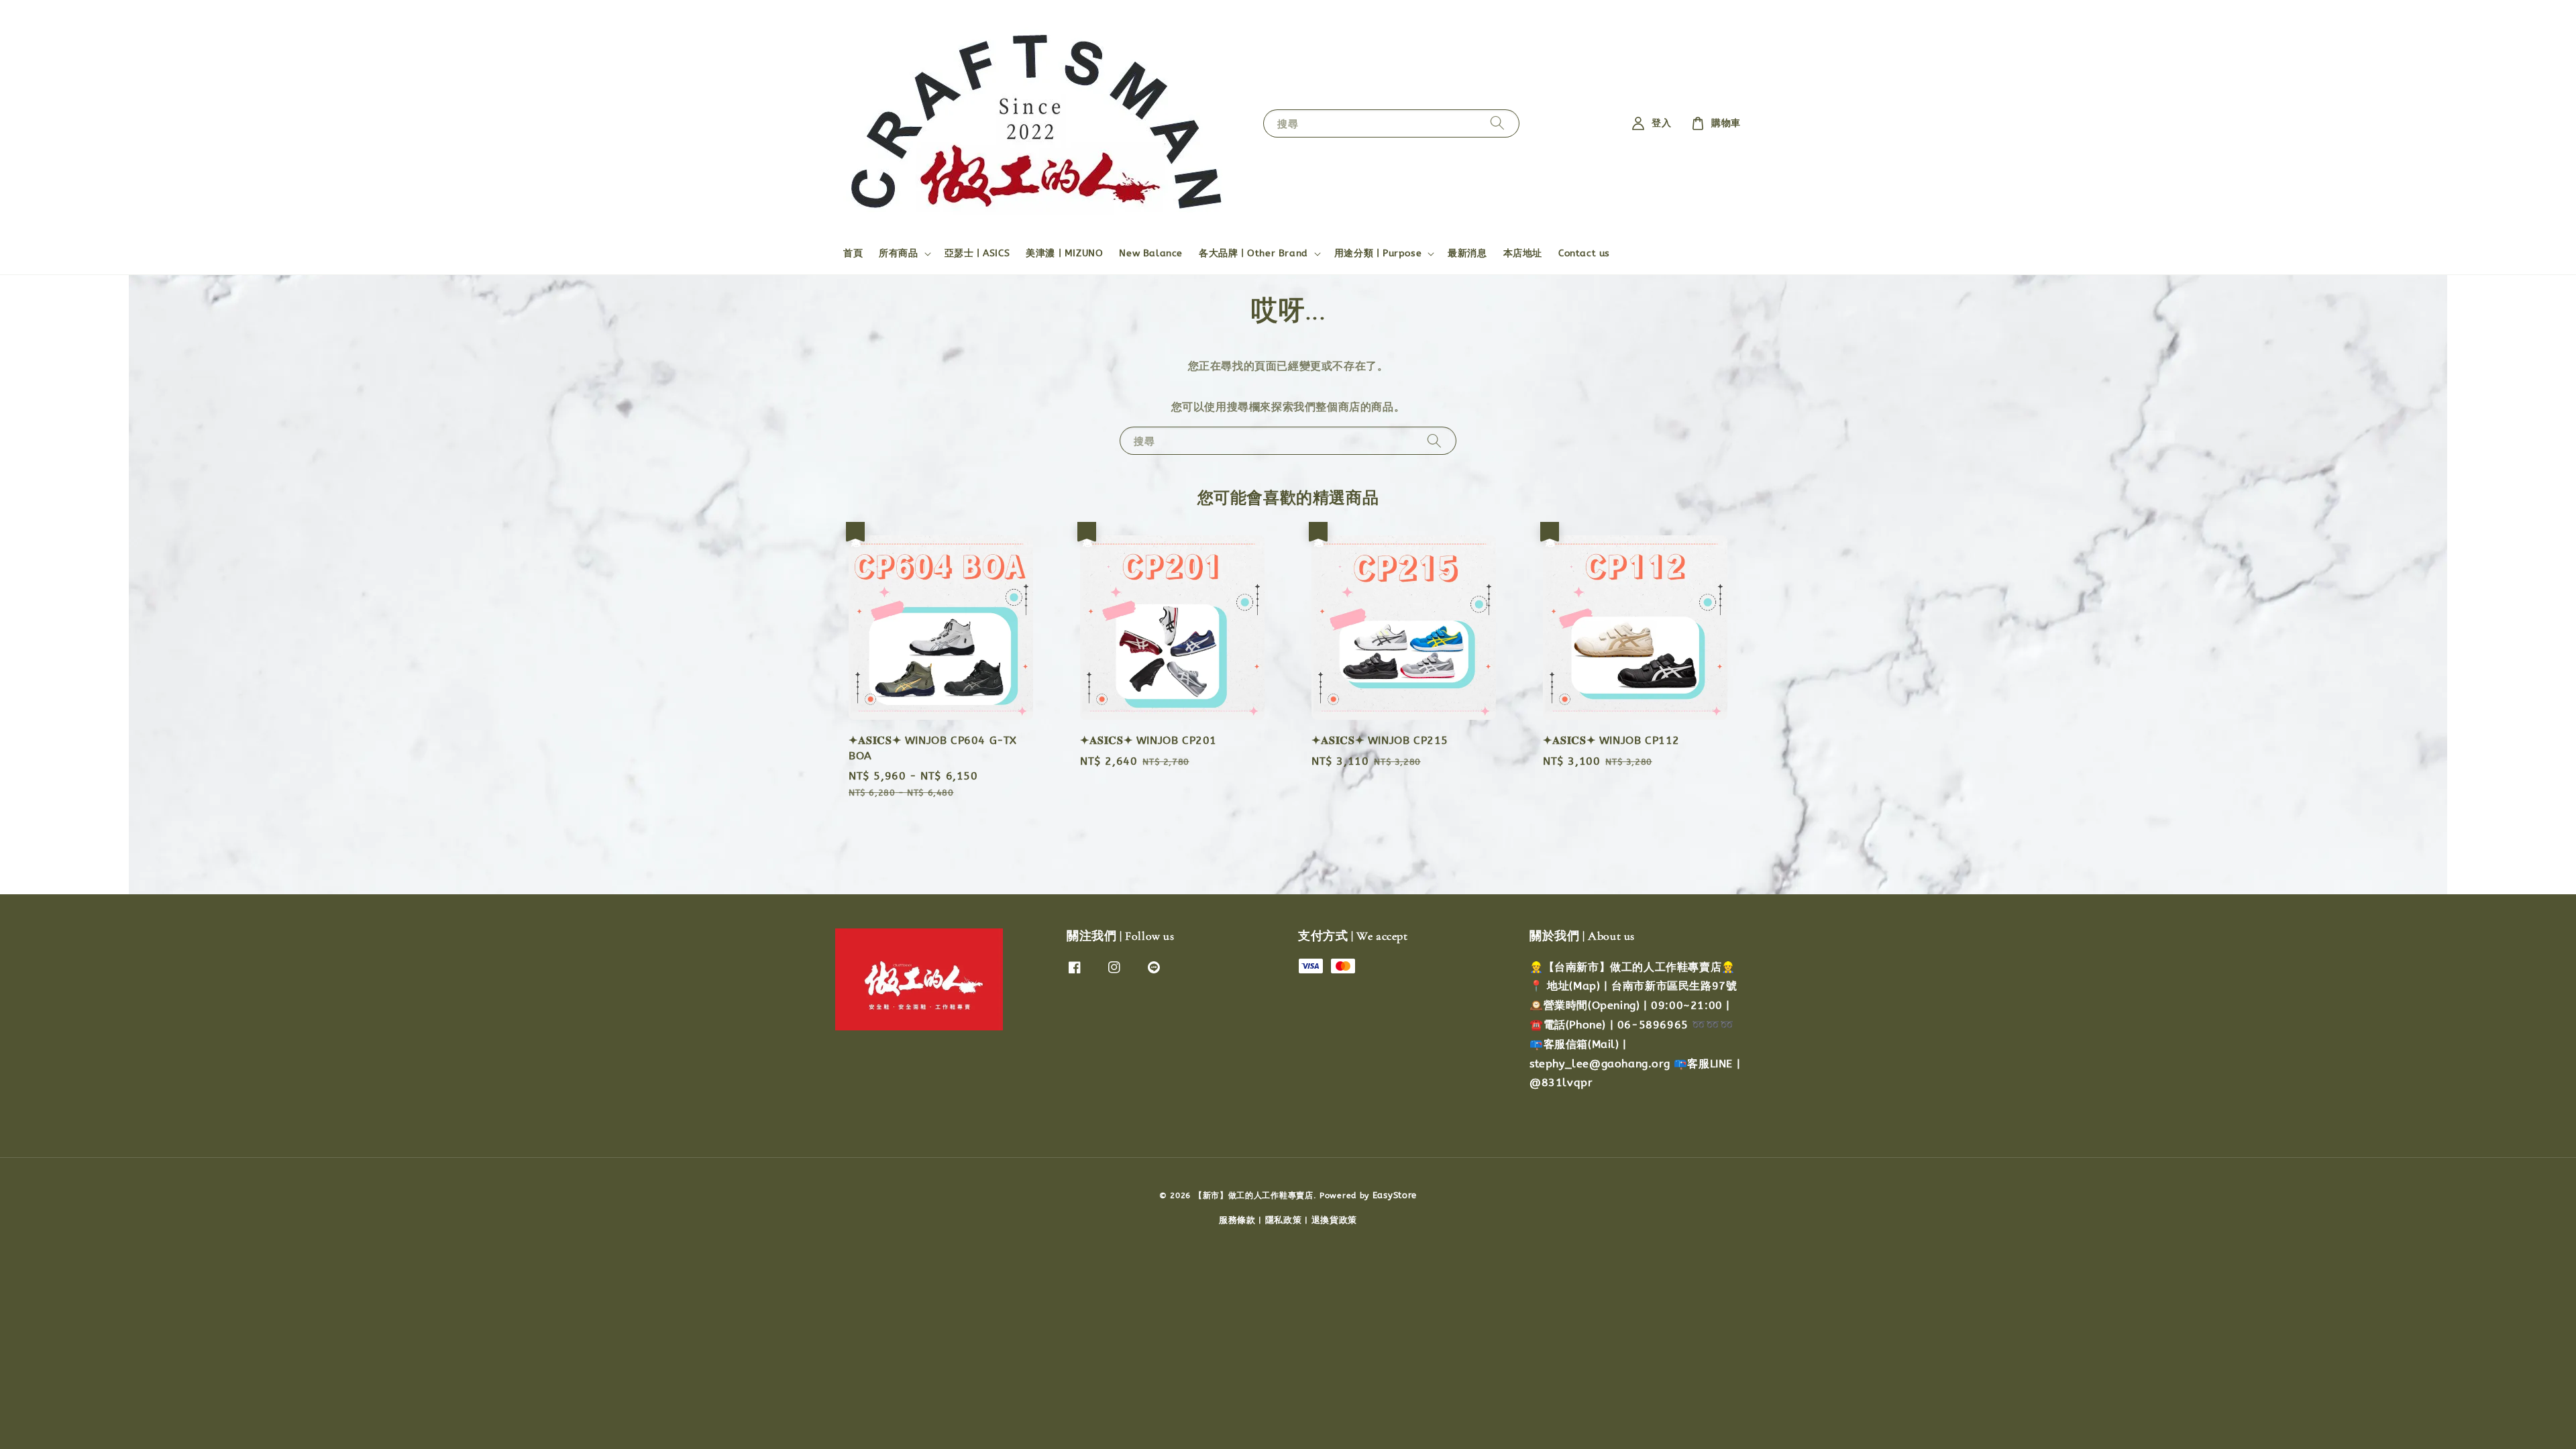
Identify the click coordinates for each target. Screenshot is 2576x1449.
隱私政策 (1284, 1220)
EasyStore (1395, 1195)
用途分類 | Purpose (1378, 253)
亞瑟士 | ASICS (977, 253)
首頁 (853, 253)
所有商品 (898, 253)
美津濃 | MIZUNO (1064, 253)
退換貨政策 (1335, 1220)
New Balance (1151, 253)
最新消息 (1467, 253)
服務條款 (1237, 1220)
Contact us (1584, 253)
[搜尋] (1497, 123)
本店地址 (1523, 253)
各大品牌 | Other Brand (1253, 253)
